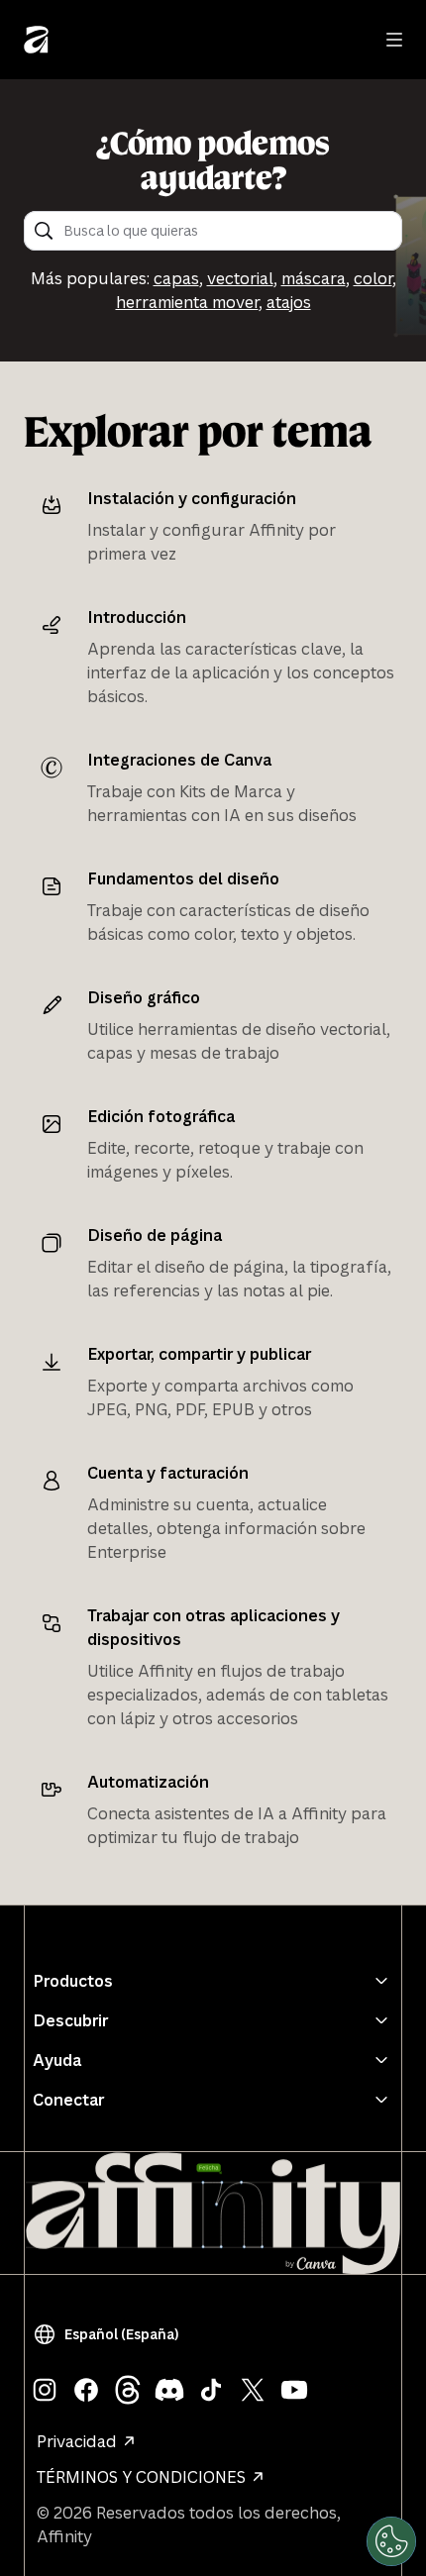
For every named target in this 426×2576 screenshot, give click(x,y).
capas (176, 278)
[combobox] (226, 231)
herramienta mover (187, 302)
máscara (314, 278)
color (373, 278)
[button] (110, 2334)
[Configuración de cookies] (391, 2541)
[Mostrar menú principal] (394, 40)
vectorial (240, 278)
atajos (289, 302)
